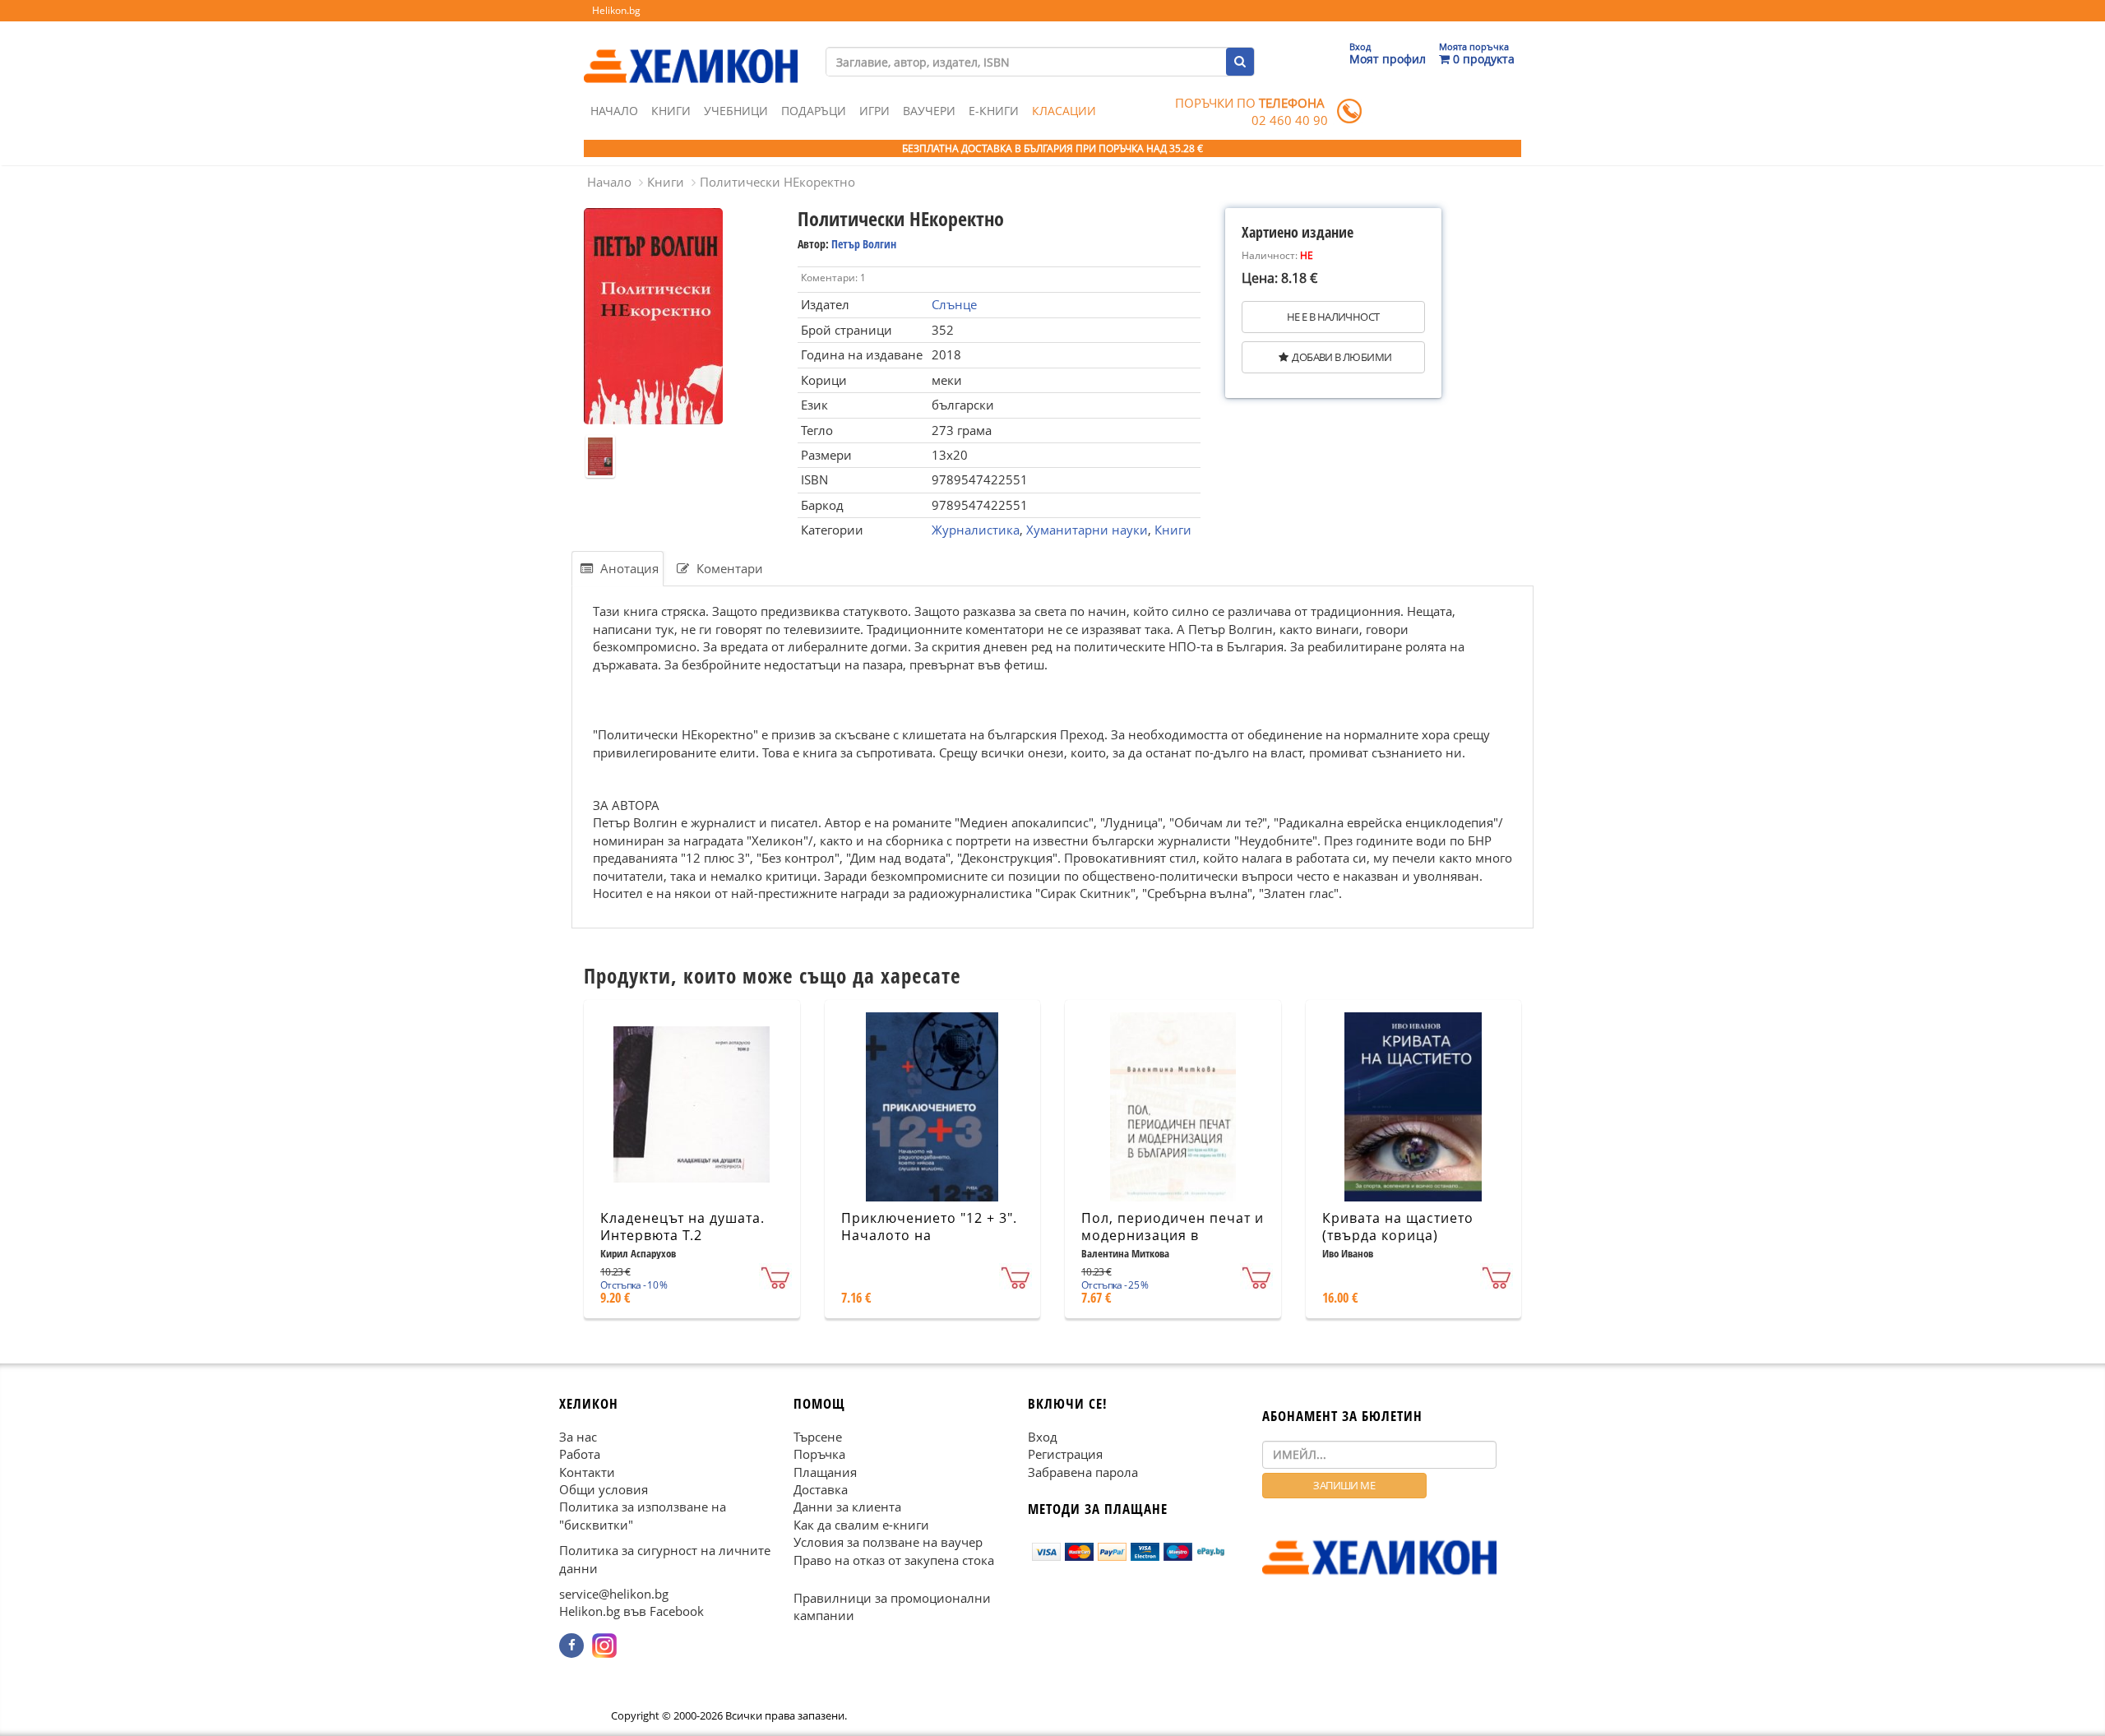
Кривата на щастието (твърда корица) (1398, 1227)
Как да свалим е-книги (861, 1525)
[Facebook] (571, 1646)
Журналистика (976, 530)
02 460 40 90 (1290, 120)
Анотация (628, 568)
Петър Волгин (864, 244)
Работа (580, 1454)
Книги (671, 111)
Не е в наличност (1333, 317)
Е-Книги (994, 111)
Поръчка (819, 1454)
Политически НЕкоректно (777, 182)
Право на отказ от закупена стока (894, 1559)
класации (1064, 111)
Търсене (818, 1436)
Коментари (728, 568)
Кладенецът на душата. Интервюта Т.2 (682, 1227)
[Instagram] (604, 1646)
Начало (614, 111)
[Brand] (691, 50)
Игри (874, 111)
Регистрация (1065, 1454)
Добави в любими (1342, 357)
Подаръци (814, 111)
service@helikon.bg (614, 1594)
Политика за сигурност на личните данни (665, 1559)
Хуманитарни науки (1087, 530)
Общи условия (604, 1489)
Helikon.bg (616, 10)
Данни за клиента (847, 1507)
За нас (578, 1436)
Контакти (587, 1471)
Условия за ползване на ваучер (888, 1542)
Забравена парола (1083, 1471)
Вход (1043, 1436)
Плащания (825, 1471)
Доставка (821, 1489)
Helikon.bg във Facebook (631, 1611)
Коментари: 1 (833, 278)
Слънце (954, 304)
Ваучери (929, 111)
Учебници (736, 111)
